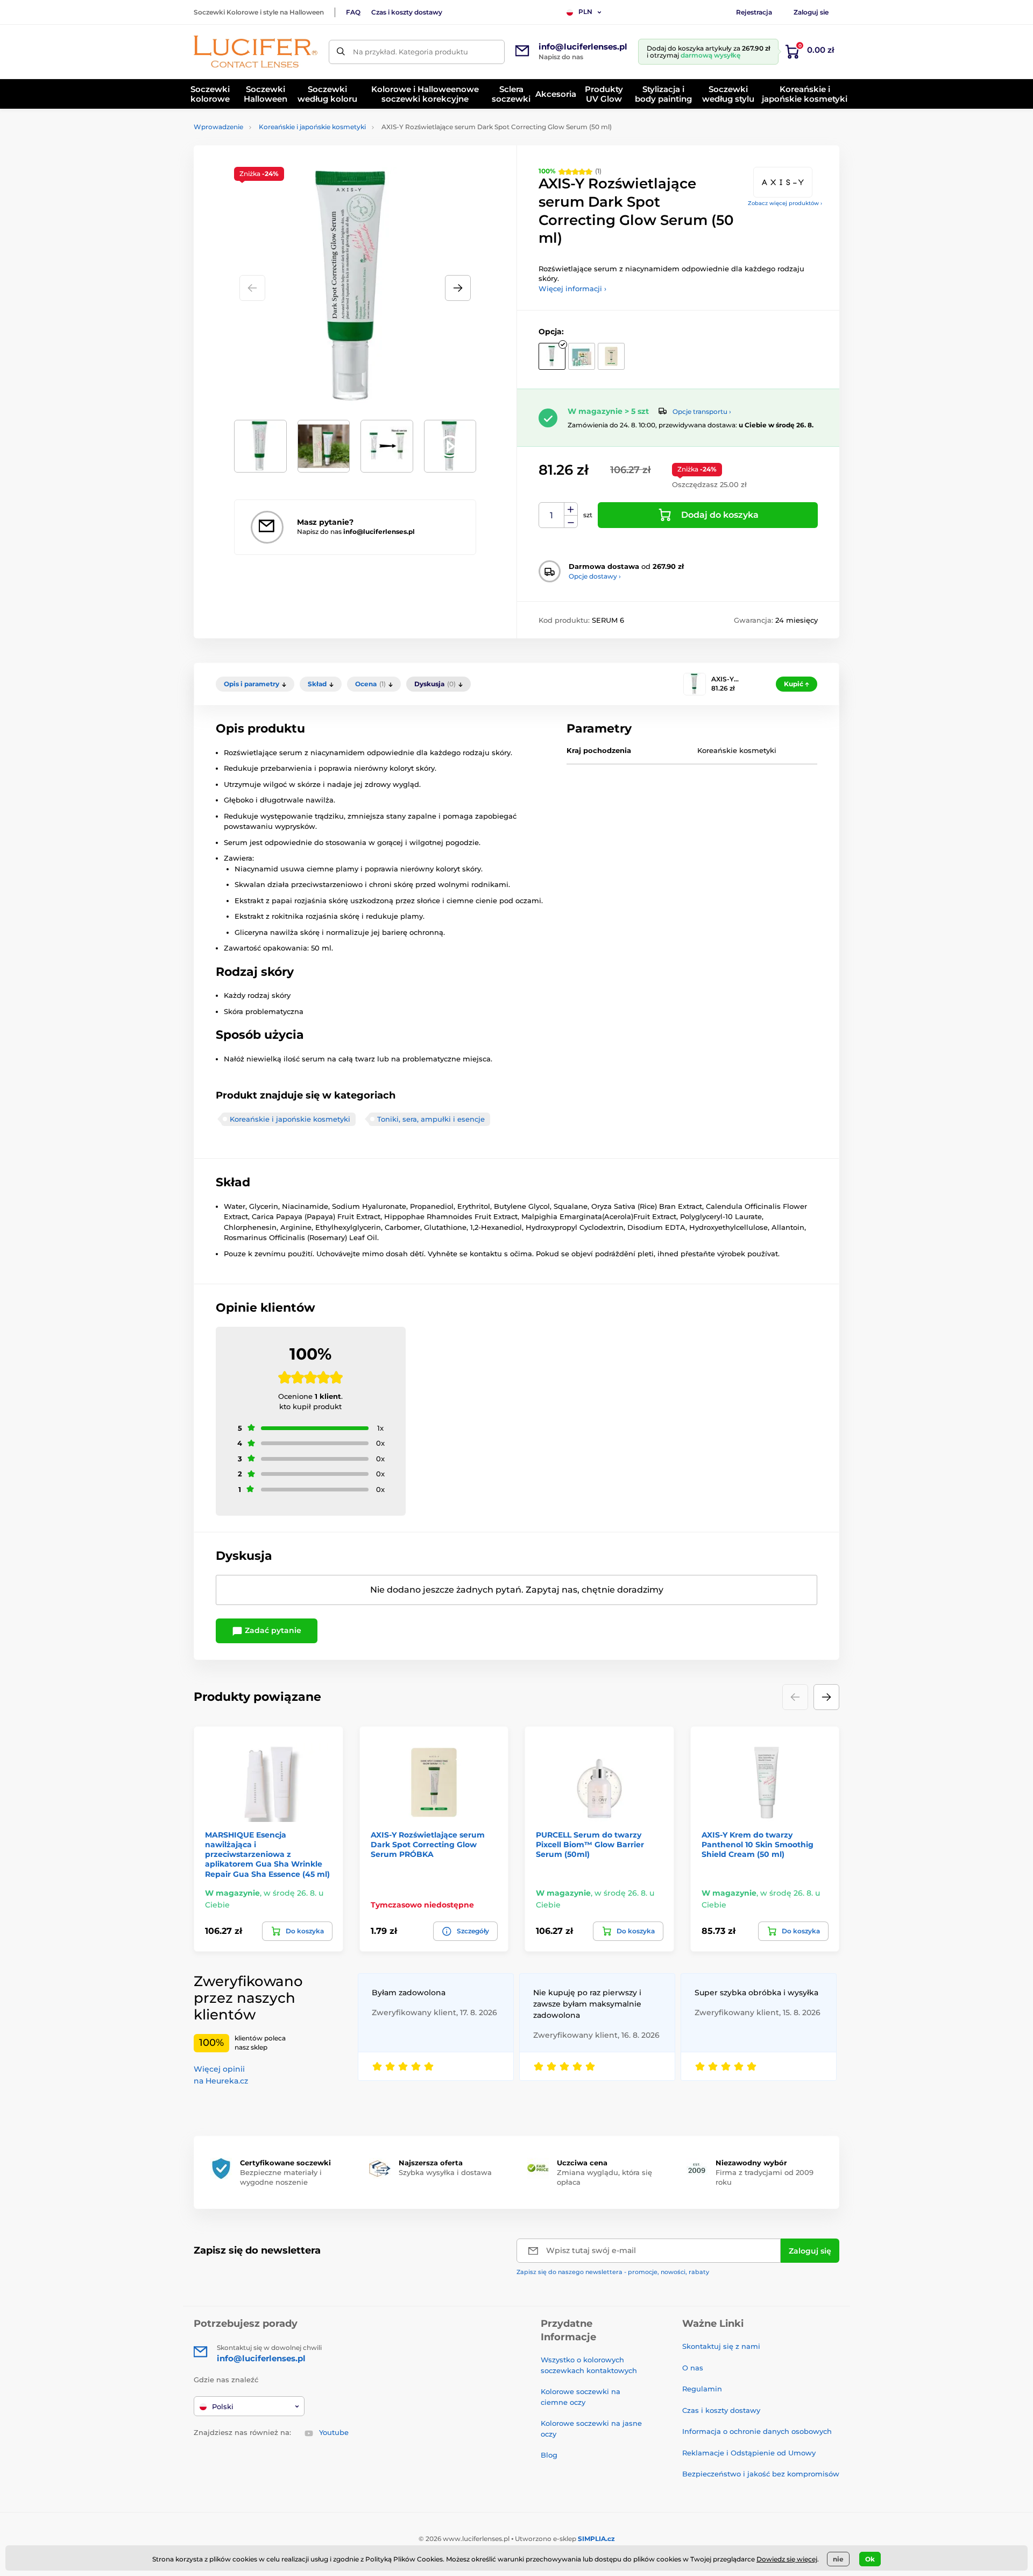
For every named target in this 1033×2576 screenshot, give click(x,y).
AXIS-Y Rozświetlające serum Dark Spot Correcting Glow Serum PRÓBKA (428, 1845)
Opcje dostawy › (595, 576)
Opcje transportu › (702, 411)
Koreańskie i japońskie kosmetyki (312, 127)
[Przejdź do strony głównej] (256, 52)
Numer (552, 515)
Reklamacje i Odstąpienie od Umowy (749, 2453)
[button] (458, 288)
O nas (693, 2368)
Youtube (334, 2432)
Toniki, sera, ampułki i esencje (431, 1119)
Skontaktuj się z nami (721, 2346)
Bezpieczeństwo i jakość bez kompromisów (761, 2474)
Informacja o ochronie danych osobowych (757, 2431)
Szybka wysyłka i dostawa (445, 2172)
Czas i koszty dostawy (407, 12)
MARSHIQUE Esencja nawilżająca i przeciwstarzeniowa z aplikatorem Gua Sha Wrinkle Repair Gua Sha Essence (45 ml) (267, 1854)
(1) (570, 171)
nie (838, 2559)
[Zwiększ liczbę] (571, 509)
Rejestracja (754, 12)
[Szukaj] (341, 52)
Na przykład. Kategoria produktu (411, 52)
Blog (549, 2455)
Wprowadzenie (218, 127)
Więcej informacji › (572, 288)
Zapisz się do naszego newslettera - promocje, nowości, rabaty (613, 2272)
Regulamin (702, 2389)
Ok (870, 2559)
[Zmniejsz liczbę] (571, 522)
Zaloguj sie (811, 12)
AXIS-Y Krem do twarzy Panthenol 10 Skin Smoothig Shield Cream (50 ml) (758, 1845)
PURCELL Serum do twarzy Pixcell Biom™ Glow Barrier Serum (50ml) (590, 1845)
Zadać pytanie (272, 1630)
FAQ (353, 12)
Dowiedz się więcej (787, 2559)
